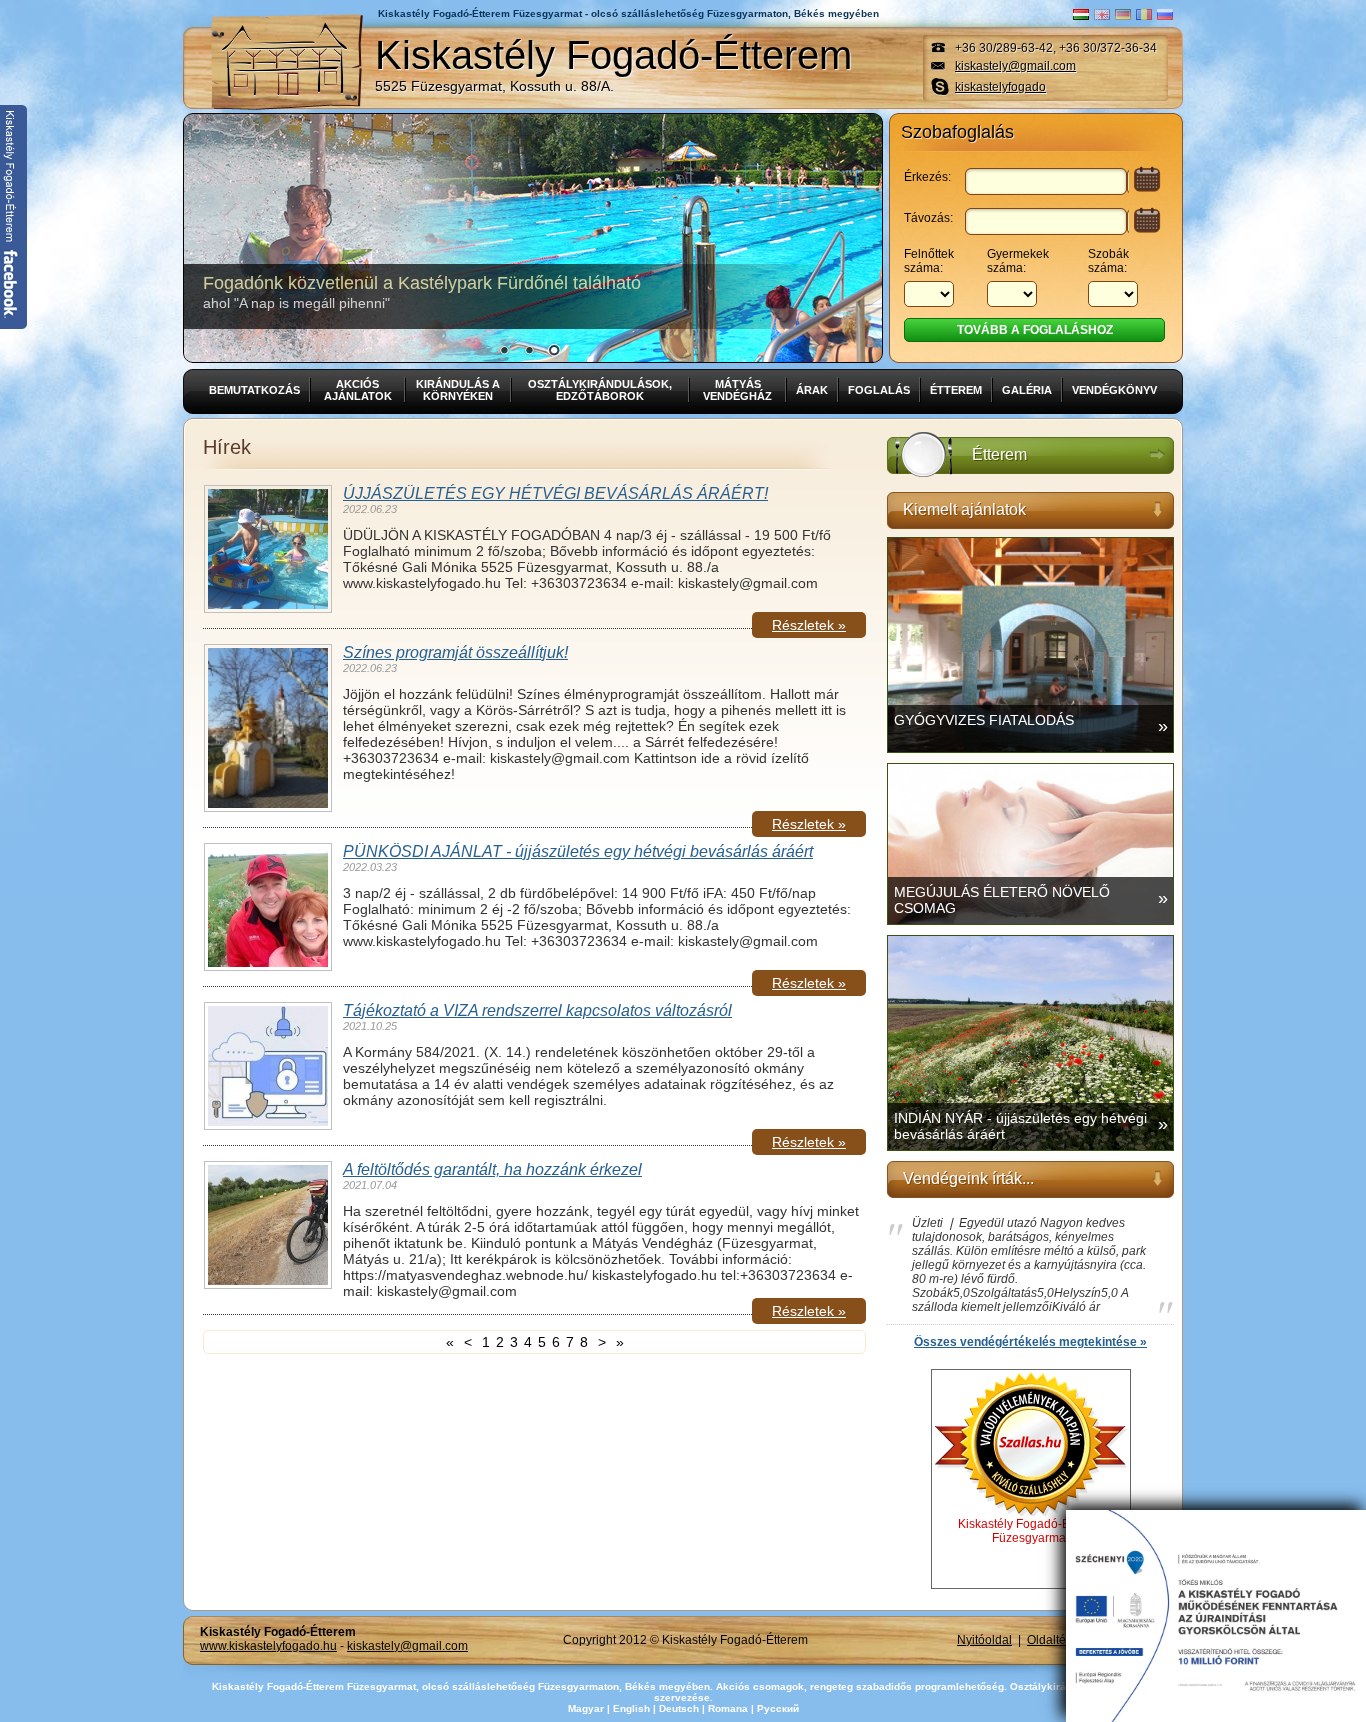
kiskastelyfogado (1000, 87)
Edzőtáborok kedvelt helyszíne (348, 292)
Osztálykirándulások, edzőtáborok (600, 390)
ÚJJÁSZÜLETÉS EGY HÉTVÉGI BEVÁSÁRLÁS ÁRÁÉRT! (555, 493)
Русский (778, 1708)
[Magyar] (1081, 14)
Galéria (1027, 390)
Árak (812, 390)
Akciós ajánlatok (358, 390)
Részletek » (809, 625)
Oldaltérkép (1058, 1640)
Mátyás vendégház (737, 390)
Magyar (586, 1708)
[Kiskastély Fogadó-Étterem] (287, 62)
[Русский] (1165, 14)
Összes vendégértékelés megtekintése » (1030, 1342)
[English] (1102, 14)
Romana (728, 1708)
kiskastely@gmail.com (1015, 66)
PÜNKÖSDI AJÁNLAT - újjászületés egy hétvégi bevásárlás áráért (578, 851)
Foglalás (879, 390)
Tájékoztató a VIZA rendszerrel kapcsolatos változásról (537, 1010)
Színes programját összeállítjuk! (455, 652)
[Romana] (1144, 14)
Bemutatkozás (254, 390)
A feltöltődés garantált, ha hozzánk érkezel (492, 1169)
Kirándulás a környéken (458, 390)
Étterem (956, 390)
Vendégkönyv (1114, 390)
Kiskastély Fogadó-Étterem (613, 63)
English (631, 1708)
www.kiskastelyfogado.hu (268, 1646)
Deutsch (679, 1708)
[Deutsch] (1123, 14)
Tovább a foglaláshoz (1035, 330)
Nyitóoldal (984, 1640)
